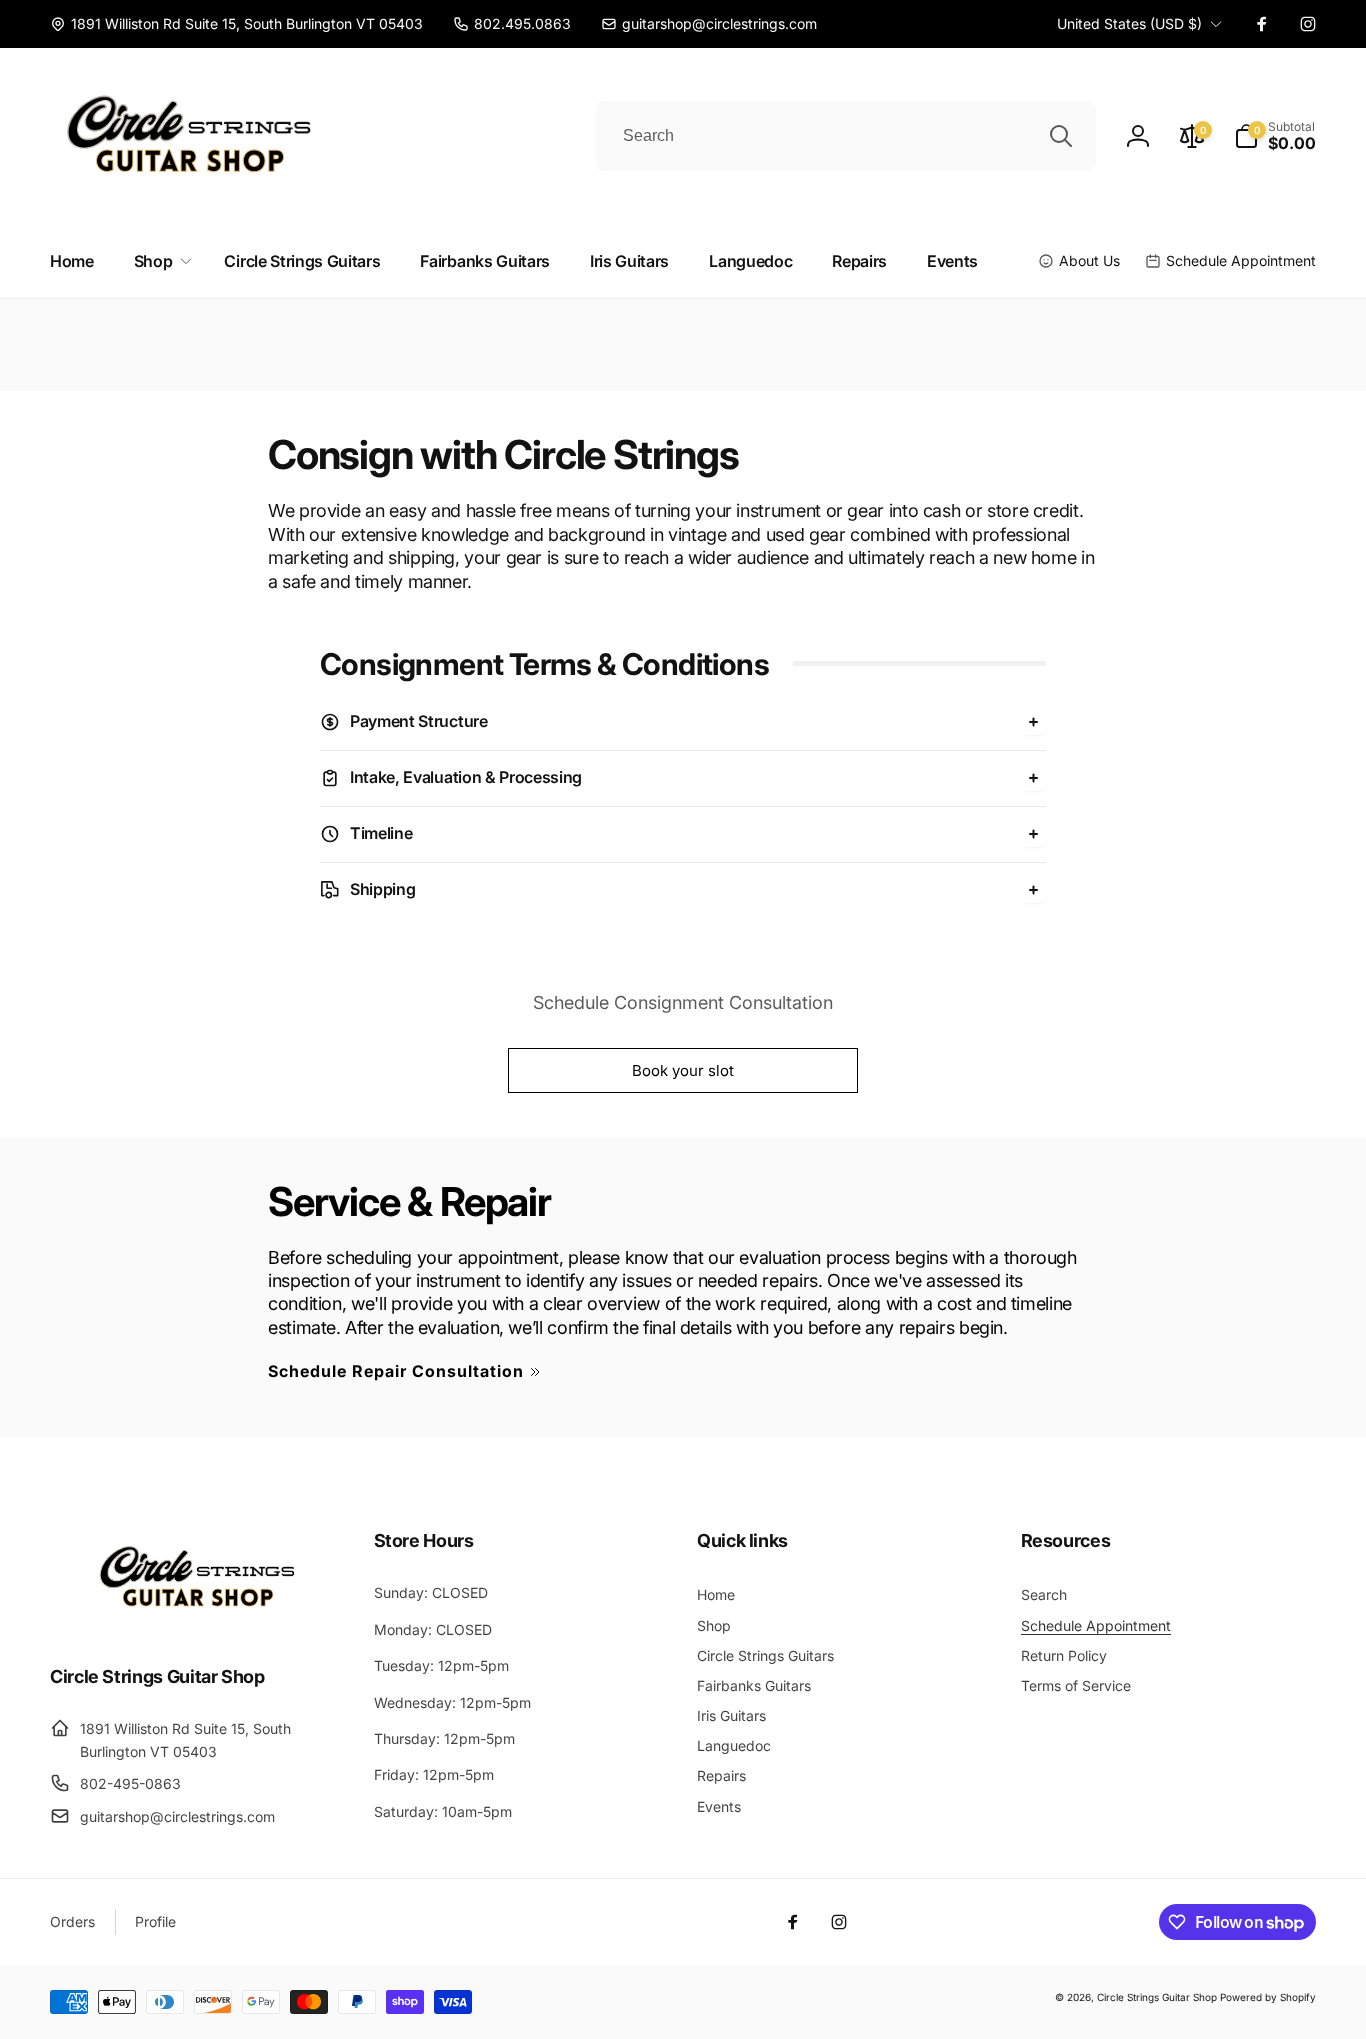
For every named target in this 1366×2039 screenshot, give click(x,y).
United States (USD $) (1129, 23)
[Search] (1061, 136)
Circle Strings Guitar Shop (1157, 1997)
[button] (1275, 136)
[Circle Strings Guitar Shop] (198, 1621)
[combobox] (846, 136)
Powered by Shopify (1268, 1997)
